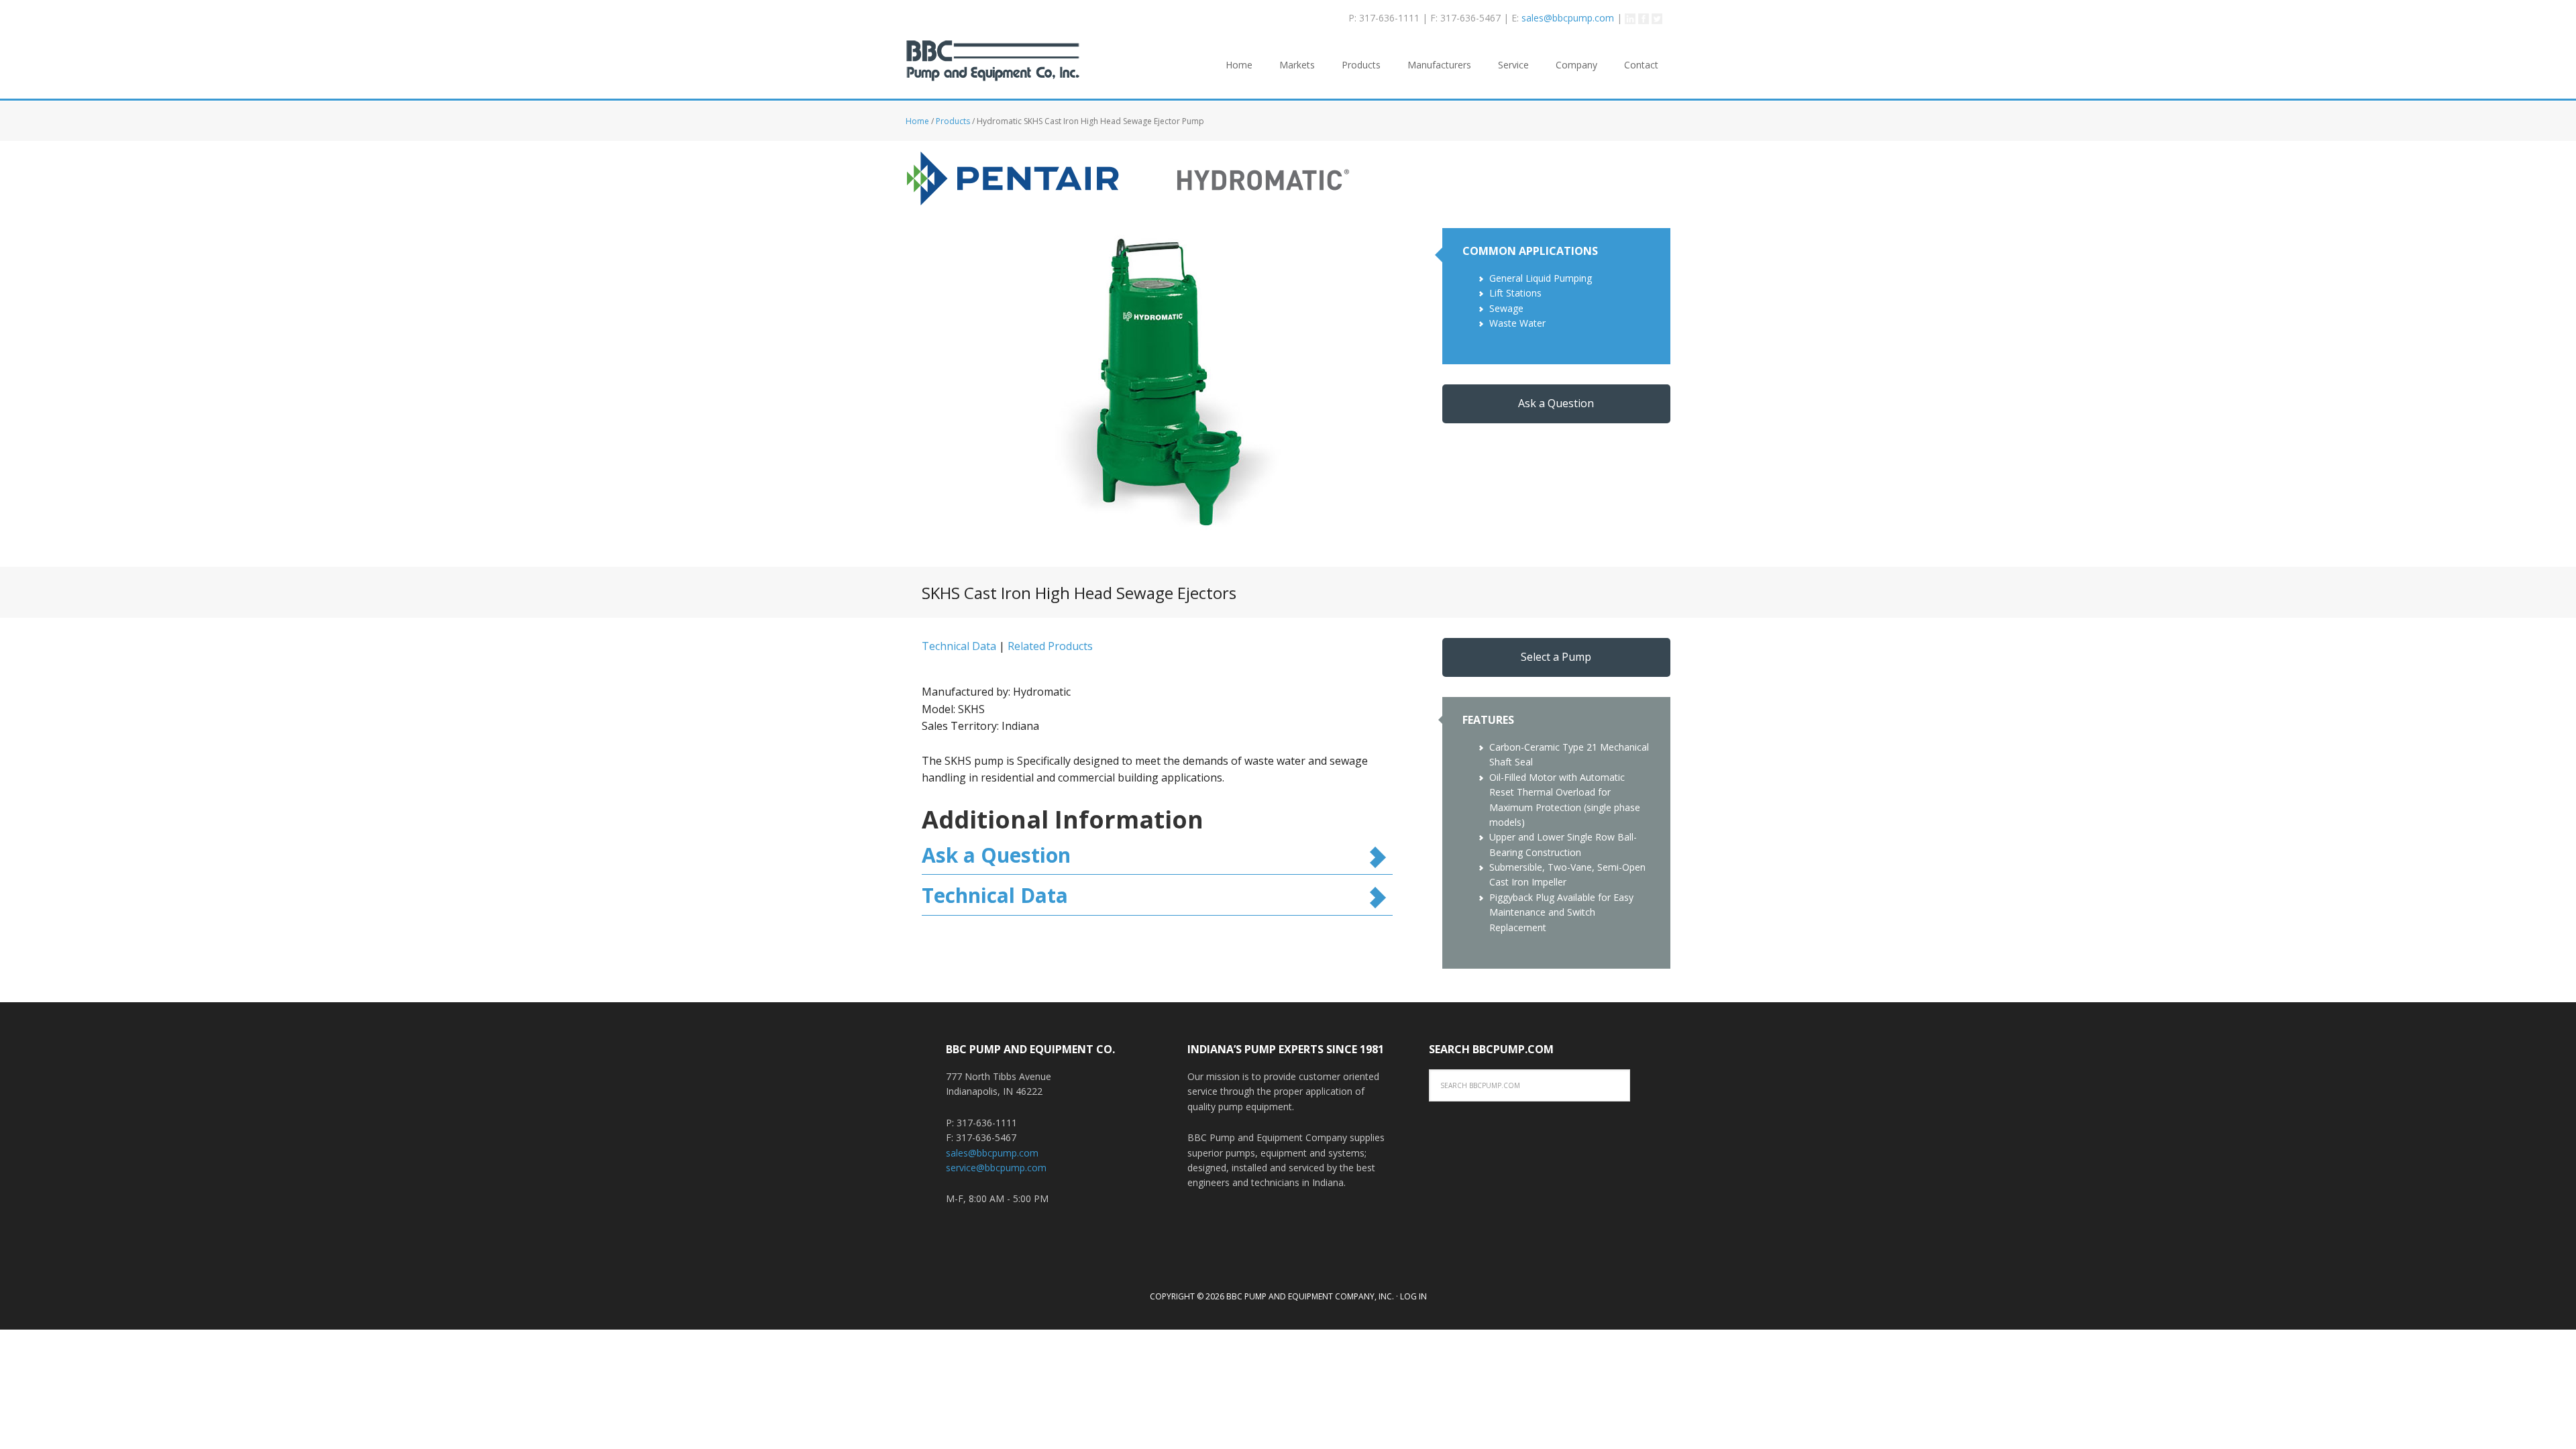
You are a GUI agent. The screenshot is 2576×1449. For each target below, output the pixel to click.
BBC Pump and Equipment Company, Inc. (993, 69)
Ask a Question (1556, 403)
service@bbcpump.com (996, 1168)
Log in (1413, 1296)
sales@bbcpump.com (1568, 18)
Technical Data (959, 646)
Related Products (1050, 646)
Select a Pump (1556, 657)
